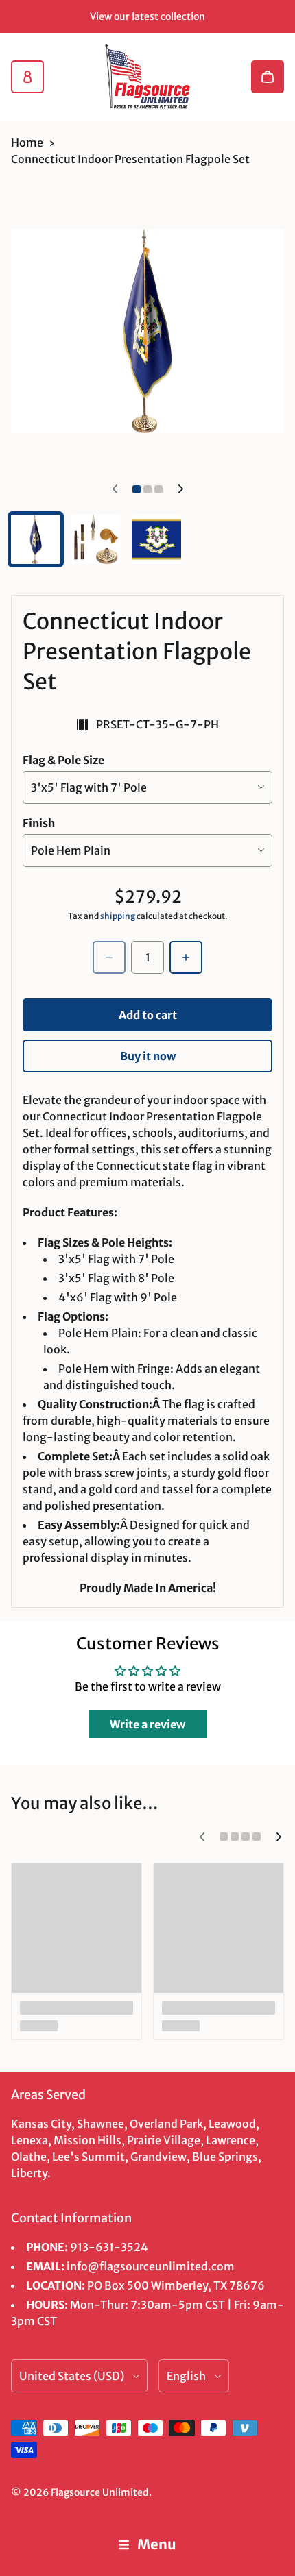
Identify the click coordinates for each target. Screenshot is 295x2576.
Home (27, 143)
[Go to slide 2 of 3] (96, 539)
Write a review (147, 1724)
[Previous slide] (115, 489)
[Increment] (186, 957)
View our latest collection (147, 16)
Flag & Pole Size (63, 760)
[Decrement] (109, 957)
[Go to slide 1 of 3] (36, 539)
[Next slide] (180, 489)
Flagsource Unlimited (100, 2492)
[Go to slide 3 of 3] (156, 539)
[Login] (27, 77)
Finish (39, 823)
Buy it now (148, 1056)
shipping (118, 916)
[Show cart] (268, 77)
